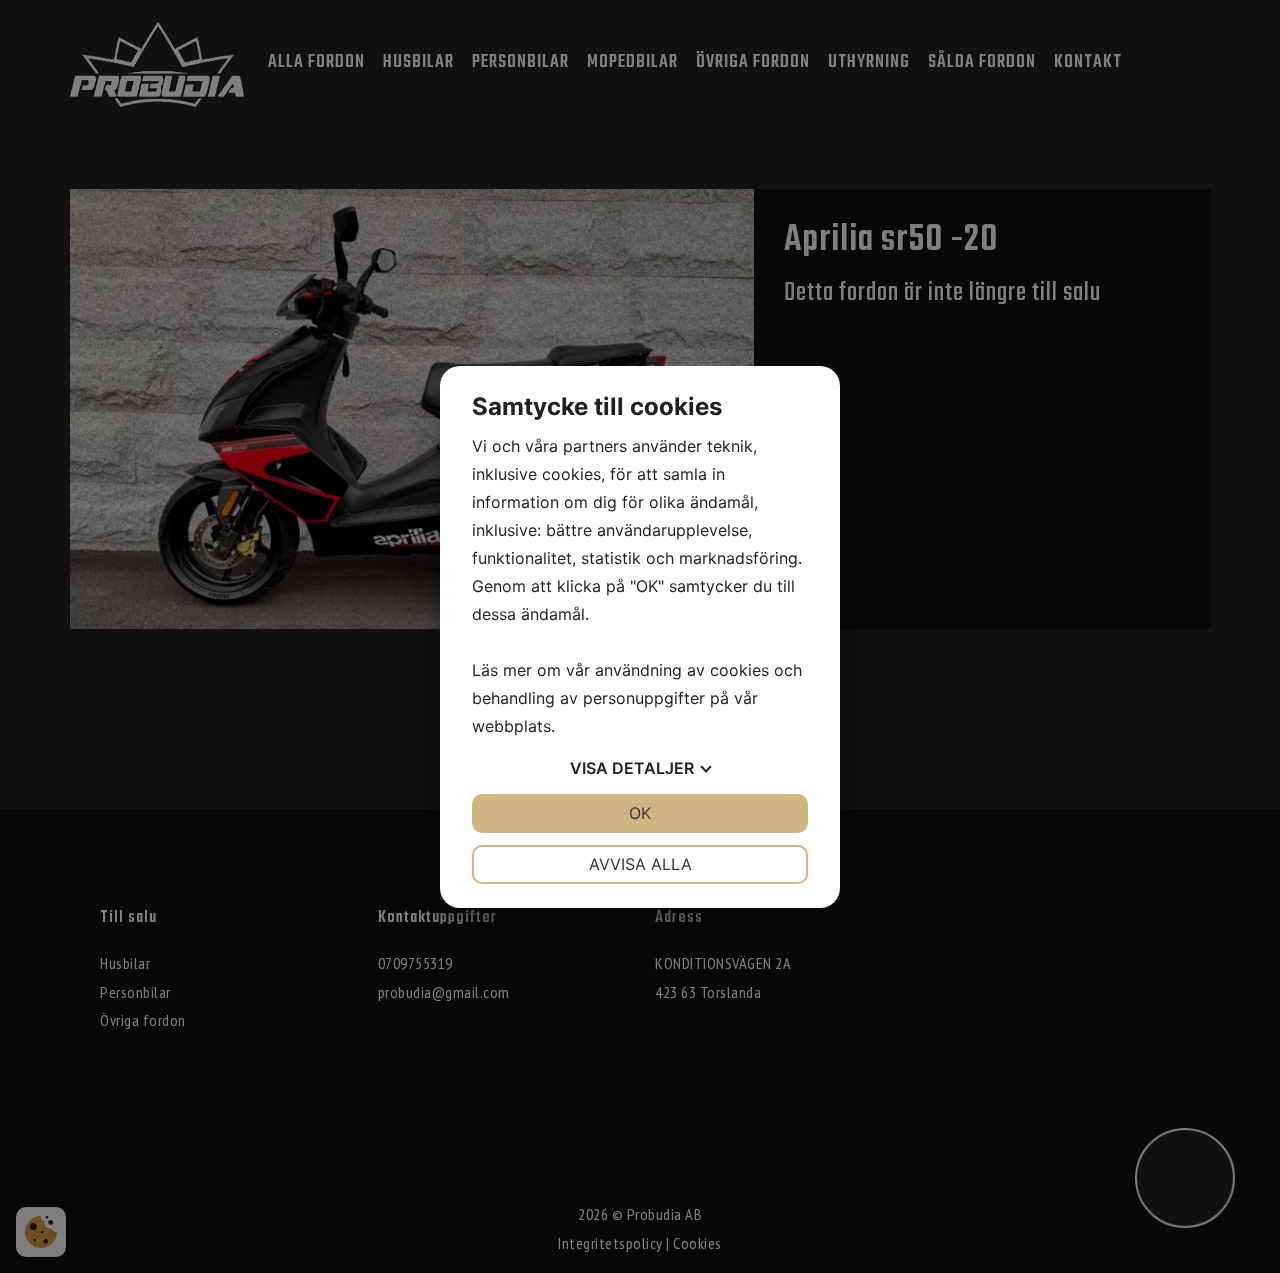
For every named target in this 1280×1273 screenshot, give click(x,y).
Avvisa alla (640, 864)
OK (640, 813)
